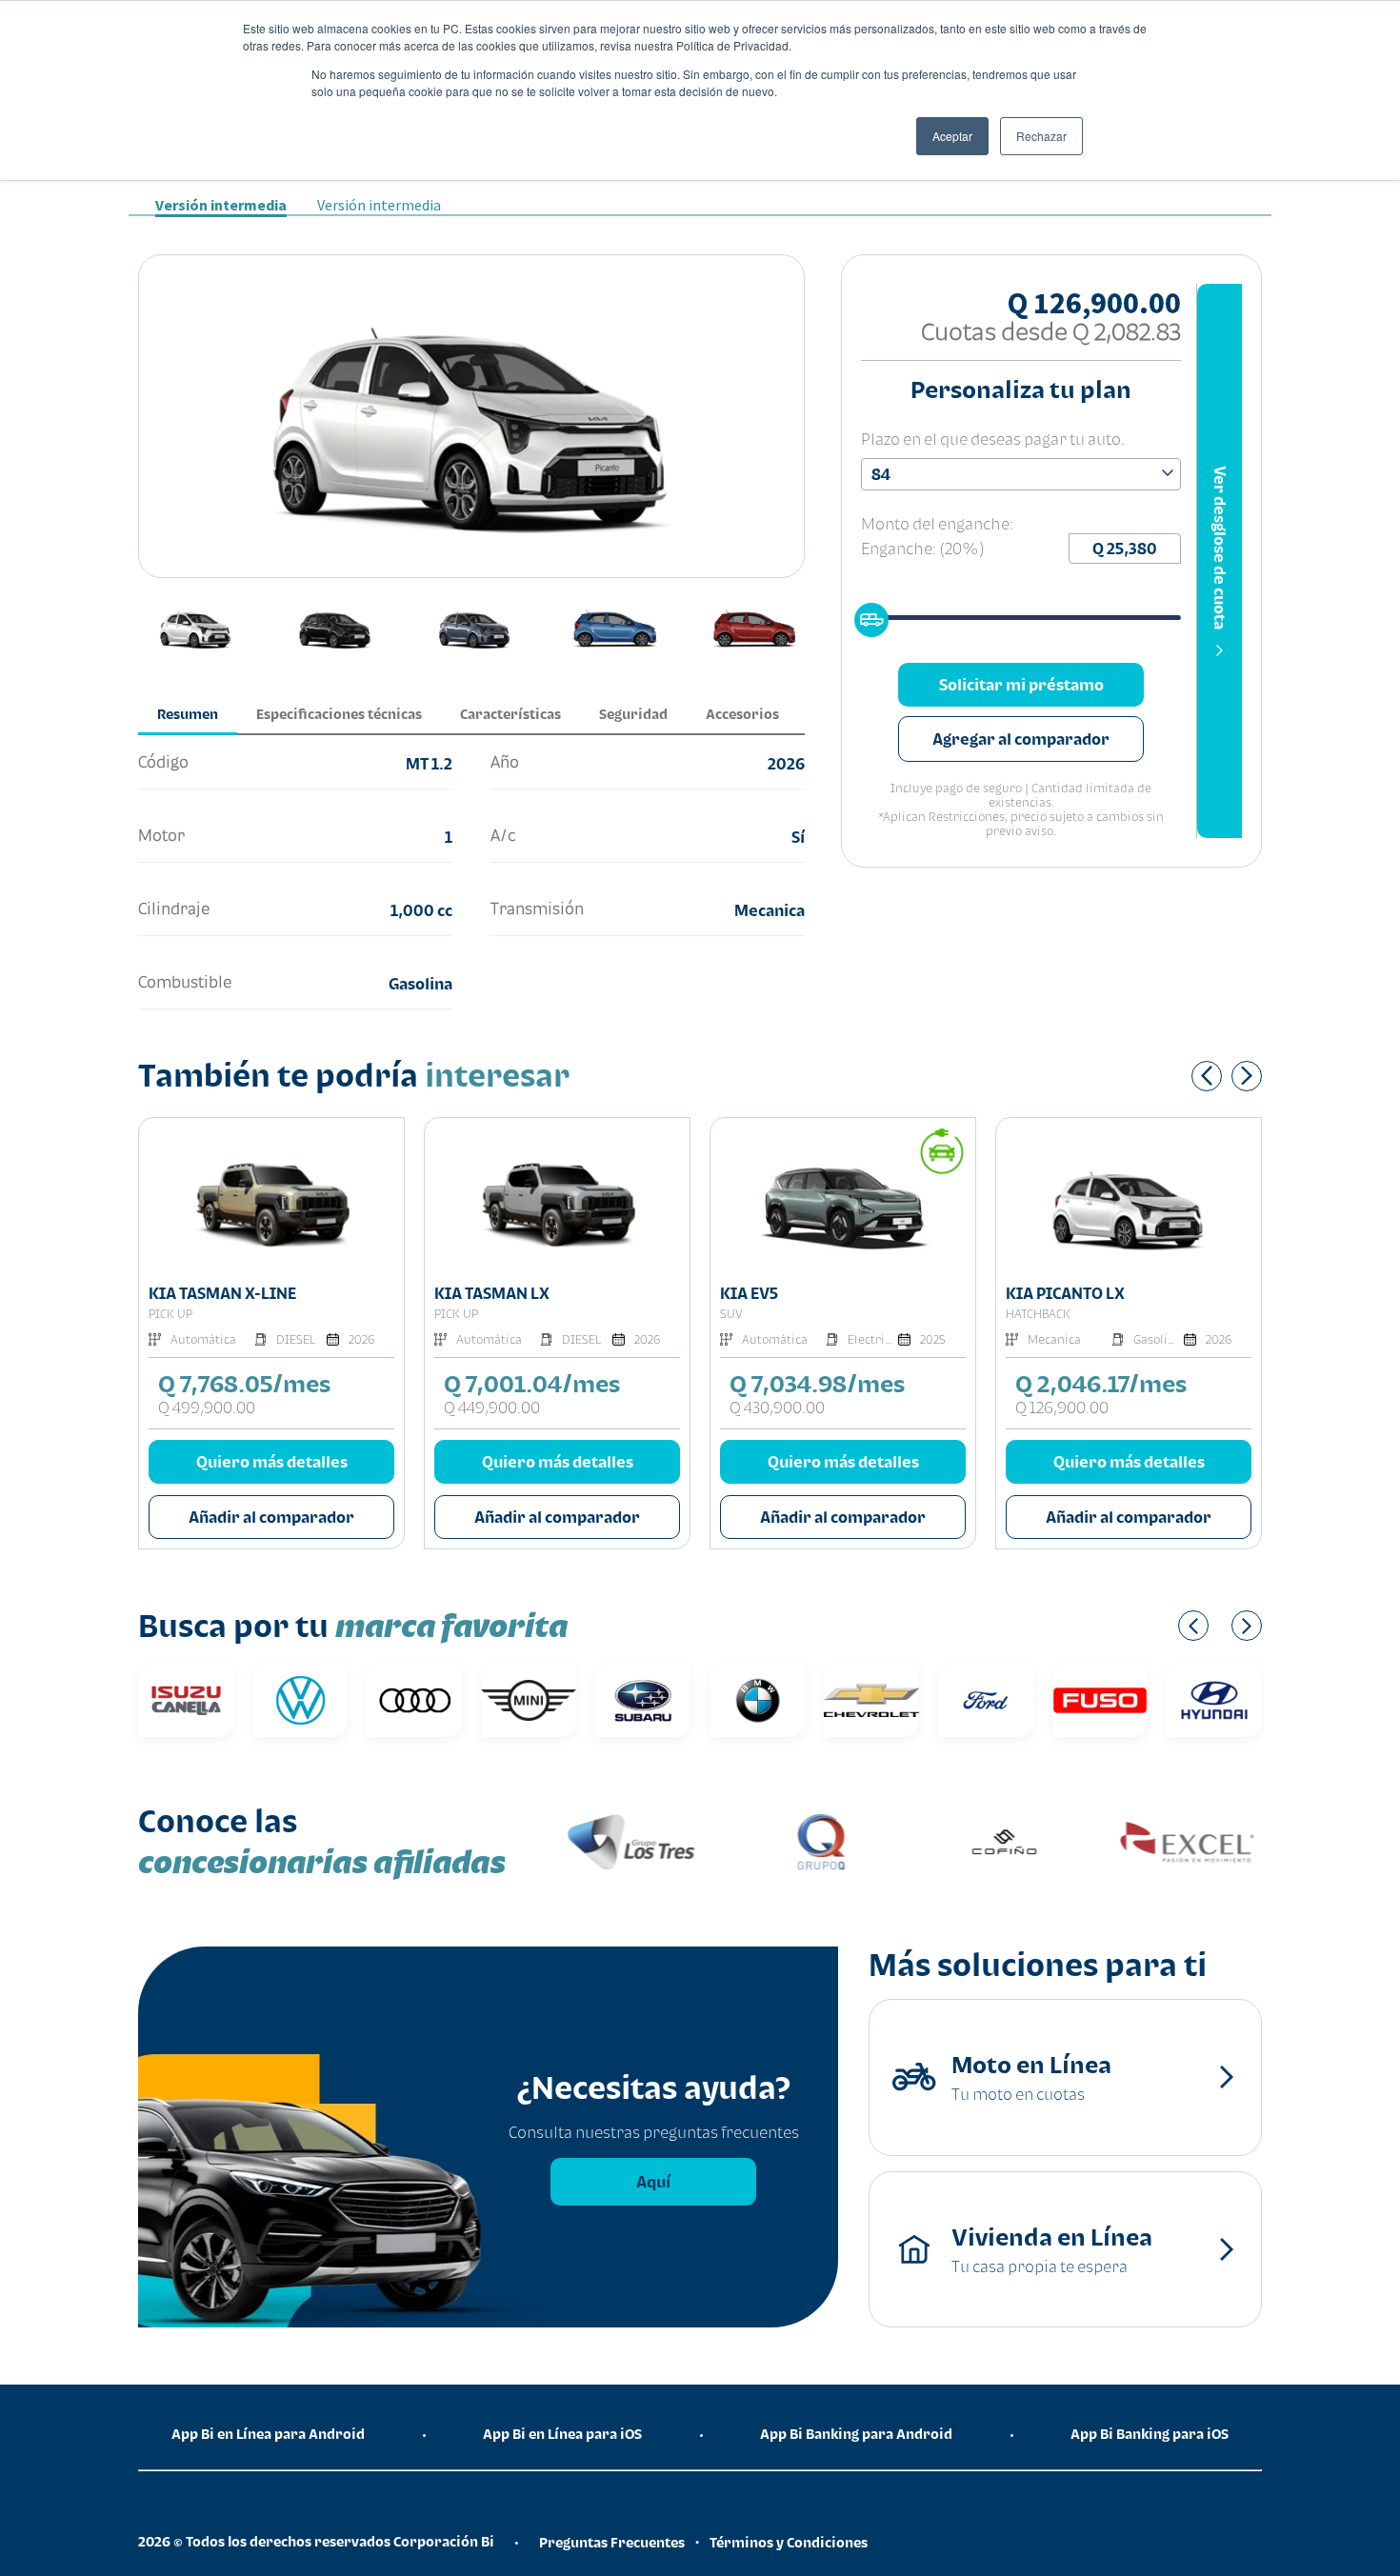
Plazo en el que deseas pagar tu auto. (993, 439)
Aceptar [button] (952, 136)
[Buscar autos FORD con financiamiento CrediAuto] (986, 1700)
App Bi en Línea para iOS (562, 2434)
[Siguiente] (1247, 1076)
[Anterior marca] (1193, 1626)
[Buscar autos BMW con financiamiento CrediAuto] (757, 1700)
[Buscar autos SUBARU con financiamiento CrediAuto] (643, 1700)
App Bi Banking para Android (856, 2434)
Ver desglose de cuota (1220, 548)
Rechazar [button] (1041, 136)
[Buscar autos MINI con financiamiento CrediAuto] (529, 1700)
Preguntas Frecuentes (612, 2542)
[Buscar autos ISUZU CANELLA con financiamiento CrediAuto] (186, 1700)
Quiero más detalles (272, 1462)
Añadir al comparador (271, 1517)
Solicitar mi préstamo (1021, 685)
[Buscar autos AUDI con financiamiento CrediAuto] (414, 1700)
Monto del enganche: (937, 524)
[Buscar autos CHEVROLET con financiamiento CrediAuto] (871, 1700)
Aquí (653, 2182)
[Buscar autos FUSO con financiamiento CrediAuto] (1100, 1700)
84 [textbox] (881, 474)
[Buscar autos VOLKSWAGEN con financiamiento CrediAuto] (300, 1700)
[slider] (866, 614)
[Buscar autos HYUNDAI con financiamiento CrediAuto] (1214, 1700)
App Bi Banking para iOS (1150, 2434)
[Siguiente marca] (1247, 1626)
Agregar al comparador (1021, 739)
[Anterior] (1207, 1076)
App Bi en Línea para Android (268, 2434)
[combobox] (1021, 474)
